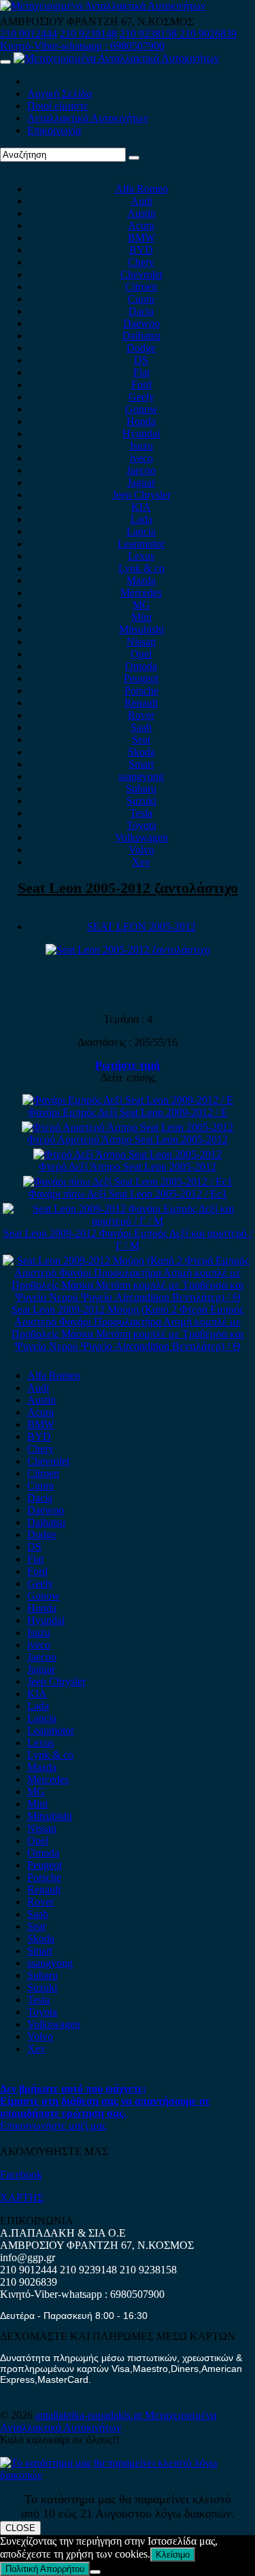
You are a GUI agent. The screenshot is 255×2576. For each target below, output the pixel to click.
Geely (141, 397)
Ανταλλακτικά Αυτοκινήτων (88, 118)
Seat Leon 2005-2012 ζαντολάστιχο (128, 888)
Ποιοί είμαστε (58, 106)
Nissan (141, 642)
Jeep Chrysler (141, 495)
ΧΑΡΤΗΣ (22, 2198)
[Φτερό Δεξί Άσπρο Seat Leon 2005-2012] (128, 1154)
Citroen (141, 287)
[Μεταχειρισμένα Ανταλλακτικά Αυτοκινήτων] (128, 2475)
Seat (141, 740)
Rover (141, 715)
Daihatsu (141, 336)
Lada (141, 519)
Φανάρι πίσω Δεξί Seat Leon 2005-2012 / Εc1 (128, 1194)
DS (141, 360)
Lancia (141, 531)
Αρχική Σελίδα (60, 94)
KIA (141, 507)
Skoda (141, 752)
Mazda (141, 580)
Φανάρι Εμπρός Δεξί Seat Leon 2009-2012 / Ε (128, 1112)
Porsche (141, 691)
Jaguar (141, 482)
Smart (141, 764)
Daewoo (141, 323)
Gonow (141, 409)
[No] (95, 2572)
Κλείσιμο (173, 2555)
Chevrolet (141, 274)
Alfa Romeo (141, 189)
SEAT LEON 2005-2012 (141, 927)
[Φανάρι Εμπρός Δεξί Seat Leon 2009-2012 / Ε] (128, 1100)
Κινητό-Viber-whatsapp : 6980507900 (82, 46)
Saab (141, 727)
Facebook (21, 2174)
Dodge (141, 348)
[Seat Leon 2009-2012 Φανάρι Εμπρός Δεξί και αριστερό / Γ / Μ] (128, 1221)
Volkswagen (141, 837)
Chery (141, 262)
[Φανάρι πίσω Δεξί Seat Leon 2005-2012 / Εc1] (128, 1182)
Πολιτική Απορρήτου (45, 2569)
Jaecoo (141, 470)
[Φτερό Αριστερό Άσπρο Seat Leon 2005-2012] (128, 1127)
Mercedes (141, 593)
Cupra (141, 299)
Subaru (141, 789)
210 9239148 (88, 34)
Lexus (141, 556)
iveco (141, 458)
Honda (141, 421)
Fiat (141, 372)
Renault (141, 703)
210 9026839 (208, 34)
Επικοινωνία (54, 130)
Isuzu (141, 446)
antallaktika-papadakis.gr (90, 2415)
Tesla (141, 813)
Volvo (141, 850)
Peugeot (141, 678)
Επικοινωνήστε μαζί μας (53, 2125)
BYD (141, 250)
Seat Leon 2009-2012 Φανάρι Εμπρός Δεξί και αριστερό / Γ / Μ (128, 1239)
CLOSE (20, 2528)
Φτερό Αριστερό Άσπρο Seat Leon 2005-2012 (128, 1139)
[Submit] (134, 158)
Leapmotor (141, 544)
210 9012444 (29, 34)
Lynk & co (141, 568)
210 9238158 (150, 34)
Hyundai (141, 434)
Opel (141, 654)
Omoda (141, 666)
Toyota (141, 825)
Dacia (141, 311)
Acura (141, 225)
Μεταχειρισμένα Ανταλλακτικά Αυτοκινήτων (108, 2421)
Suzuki (141, 801)
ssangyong (141, 776)
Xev (141, 862)
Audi (141, 201)
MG (141, 605)
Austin (141, 213)
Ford (141, 385)
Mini (141, 617)
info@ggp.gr (28, 2257)
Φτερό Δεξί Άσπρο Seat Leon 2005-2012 (128, 1167)
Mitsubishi (141, 629)
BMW (141, 238)
